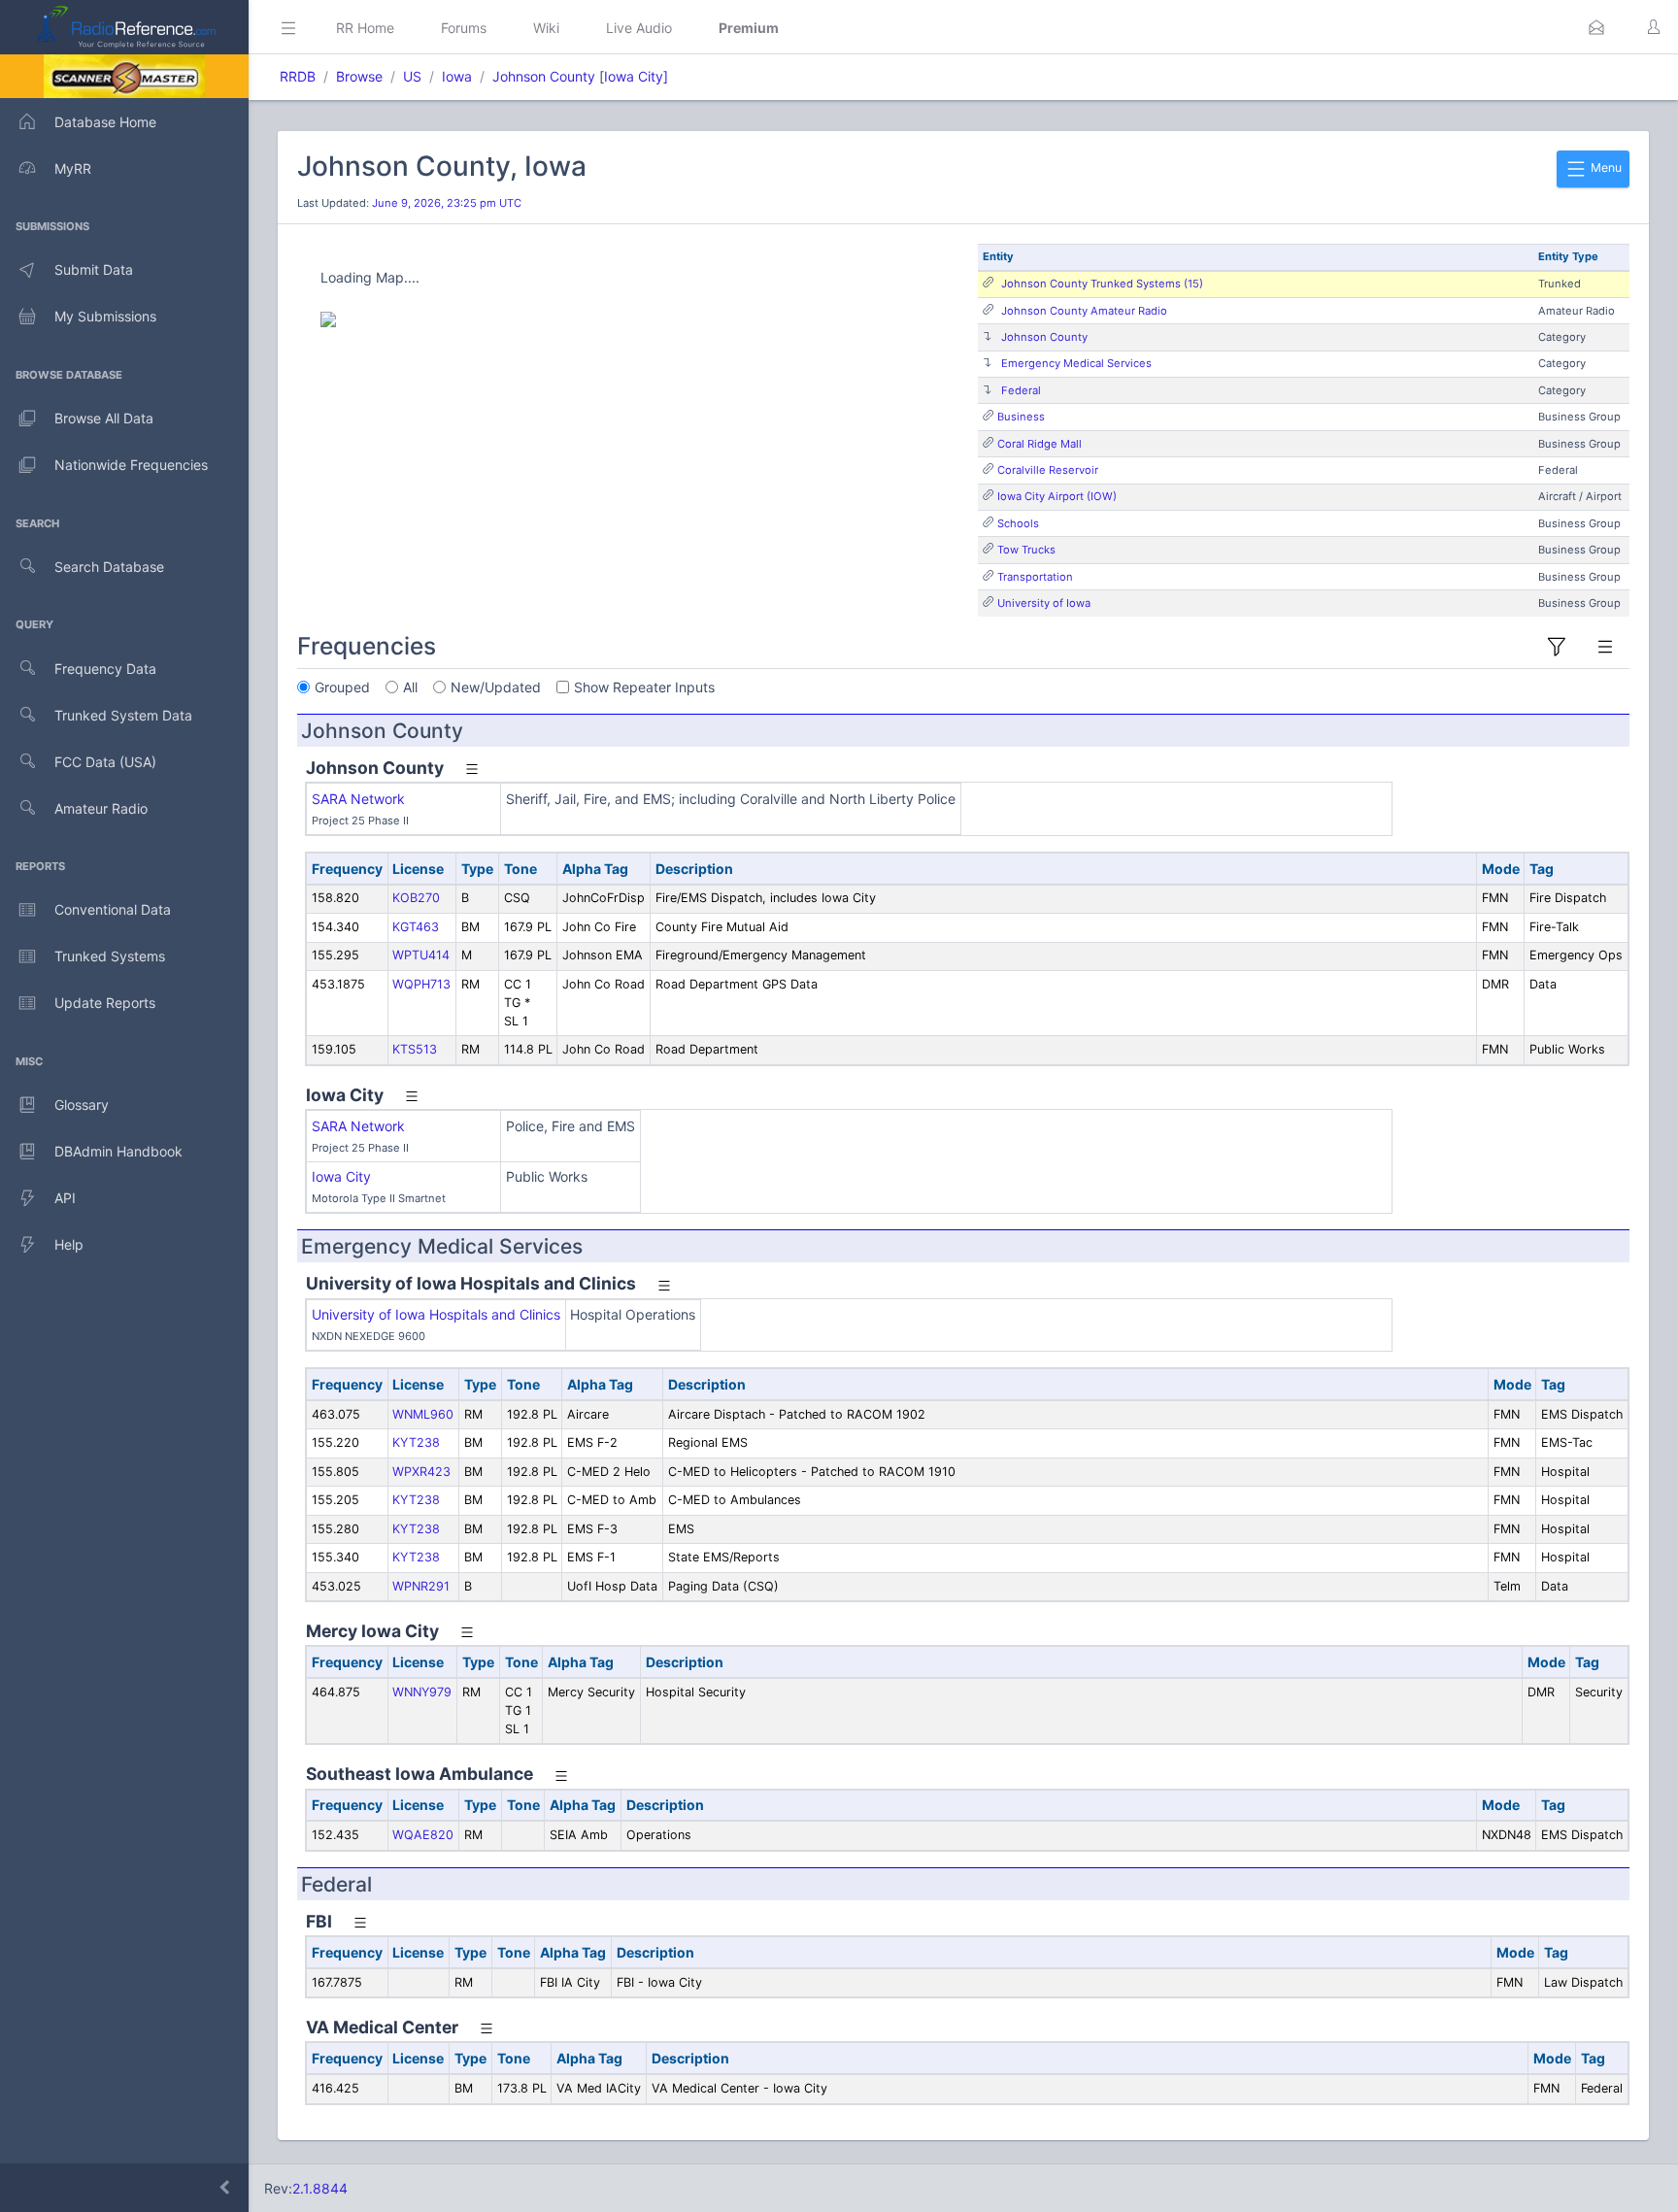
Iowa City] (636, 76)
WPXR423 (421, 1472)
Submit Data (94, 269)
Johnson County (544, 76)
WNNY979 (422, 1692)
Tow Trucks (1026, 550)
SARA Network (358, 799)
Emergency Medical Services (1076, 363)
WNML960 (423, 1414)
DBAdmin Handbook (118, 1151)
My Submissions (105, 316)
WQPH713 (421, 984)
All (410, 687)
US (412, 76)
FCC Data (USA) (105, 762)
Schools (1018, 523)
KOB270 (416, 898)
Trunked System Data (123, 715)
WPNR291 (421, 1586)
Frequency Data (105, 669)
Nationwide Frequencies (131, 465)
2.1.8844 (320, 2188)
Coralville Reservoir (1048, 470)
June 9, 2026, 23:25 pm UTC (447, 203)
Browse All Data (104, 418)
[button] (1596, 27)
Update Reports (105, 1003)
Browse (359, 76)
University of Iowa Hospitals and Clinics (436, 1314)
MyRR (73, 168)
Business (1021, 417)
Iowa (457, 76)
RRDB (298, 76)
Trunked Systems (110, 956)
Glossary (82, 1105)
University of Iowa (1044, 603)
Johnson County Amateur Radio (1084, 311)
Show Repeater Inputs (644, 687)
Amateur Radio (101, 808)
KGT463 (416, 927)
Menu (1605, 168)
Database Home (105, 122)
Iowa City (341, 1176)
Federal (1021, 390)
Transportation (1035, 577)
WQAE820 (423, 1835)
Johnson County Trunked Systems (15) (1102, 284)
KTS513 (415, 1049)
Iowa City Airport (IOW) (1057, 496)
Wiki (546, 28)
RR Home (365, 28)
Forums (464, 28)
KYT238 (416, 1442)
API (65, 1198)
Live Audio (639, 28)
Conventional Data (113, 909)
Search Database (109, 567)
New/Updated (496, 687)
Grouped (342, 687)
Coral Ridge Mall (1040, 444)
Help (69, 1244)
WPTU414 (421, 955)
